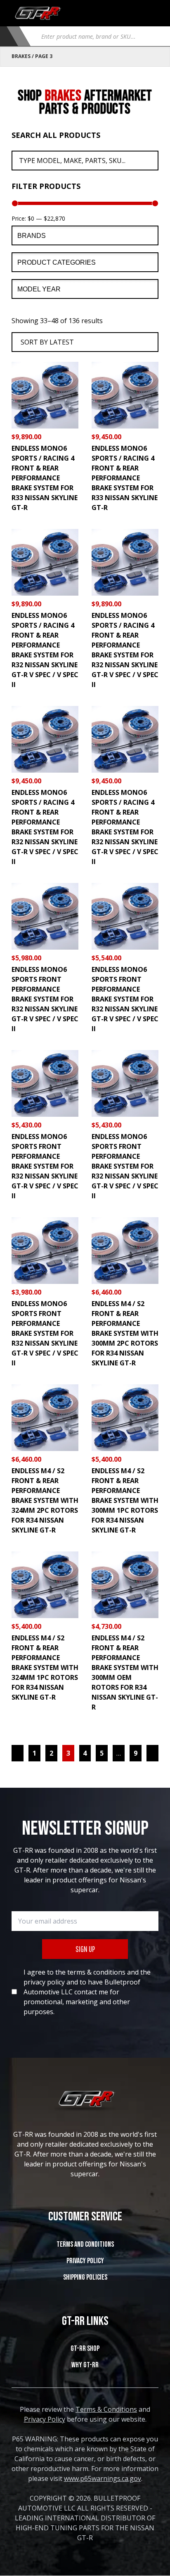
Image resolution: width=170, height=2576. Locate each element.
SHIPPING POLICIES (85, 2277)
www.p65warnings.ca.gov (103, 2478)
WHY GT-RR (85, 2365)
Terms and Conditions (85, 2244)
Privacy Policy (85, 2261)
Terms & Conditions (106, 2409)
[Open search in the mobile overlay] (97, 36)
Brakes (21, 56)
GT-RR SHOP (85, 2349)
